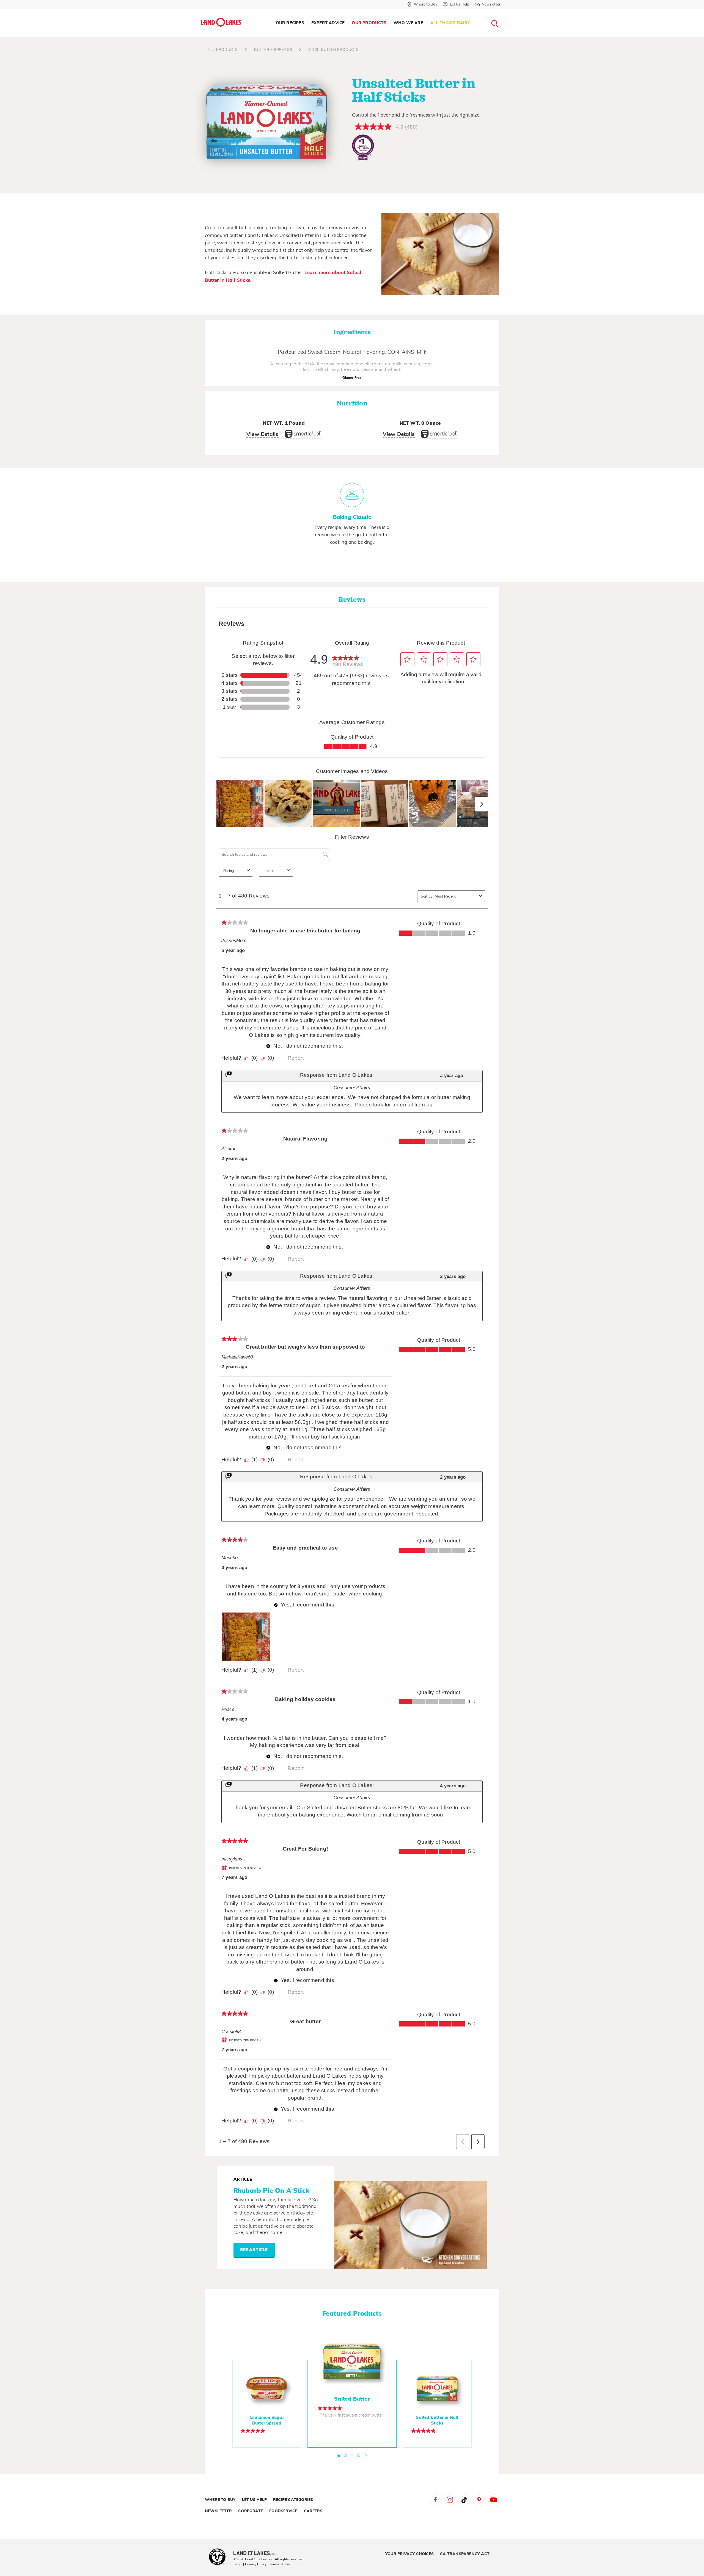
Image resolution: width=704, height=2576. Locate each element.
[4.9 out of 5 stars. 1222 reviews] (267, 2431)
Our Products (369, 23)
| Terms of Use (279, 2564)
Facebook (435, 2500)
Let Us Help (254, 2500)
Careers (313, 2511)
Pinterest (479, 2500)
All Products (223, 50)
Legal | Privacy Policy (250, 2564)
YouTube (494, 2500)
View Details (262, 434)
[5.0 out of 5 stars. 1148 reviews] (437, 2431)
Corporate (251, 2511)
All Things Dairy (450, 23)
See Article (254, 2250)
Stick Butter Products (333, 50)
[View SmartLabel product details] (303, 436)
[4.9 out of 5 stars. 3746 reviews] (352, 2408)
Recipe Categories (293, 2500)
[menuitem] (290, 23)
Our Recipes (290, 23)
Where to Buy (220, 2500)
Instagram (450, 2500)
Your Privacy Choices (409, 2554)
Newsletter (218, 2511)
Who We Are (408, 23)
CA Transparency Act (465, 2554)
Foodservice (283, 2511)
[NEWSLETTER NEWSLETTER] (505, 12)
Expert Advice (328, 23)
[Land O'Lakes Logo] (221, 22)
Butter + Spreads (273, 50)
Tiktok (464, 2500)
